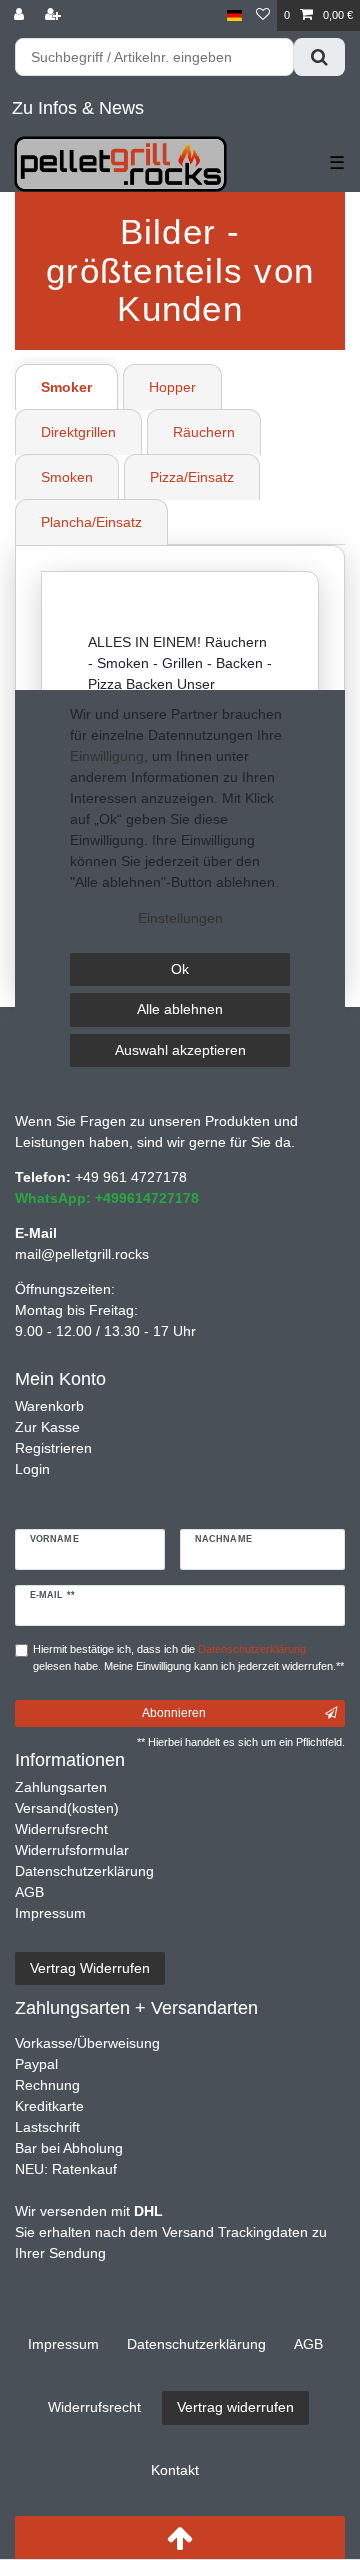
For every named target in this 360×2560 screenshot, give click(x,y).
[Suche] (319, 57)
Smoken (67, 477)
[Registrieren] (55, 15)
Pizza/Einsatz (192, 477)
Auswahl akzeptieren (180, 1050)
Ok (180, 969)
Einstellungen (180, 918)
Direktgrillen (78, 432)
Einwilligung (107, 756)
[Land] (234, 15)
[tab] (69, 387)
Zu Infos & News (78, 108)
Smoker (66, 387)
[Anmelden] (21, 15)
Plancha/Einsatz (91, 522)
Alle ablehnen (180, 1009)
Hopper (172, 387)
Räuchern (204, 432)
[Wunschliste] (263, 15)
